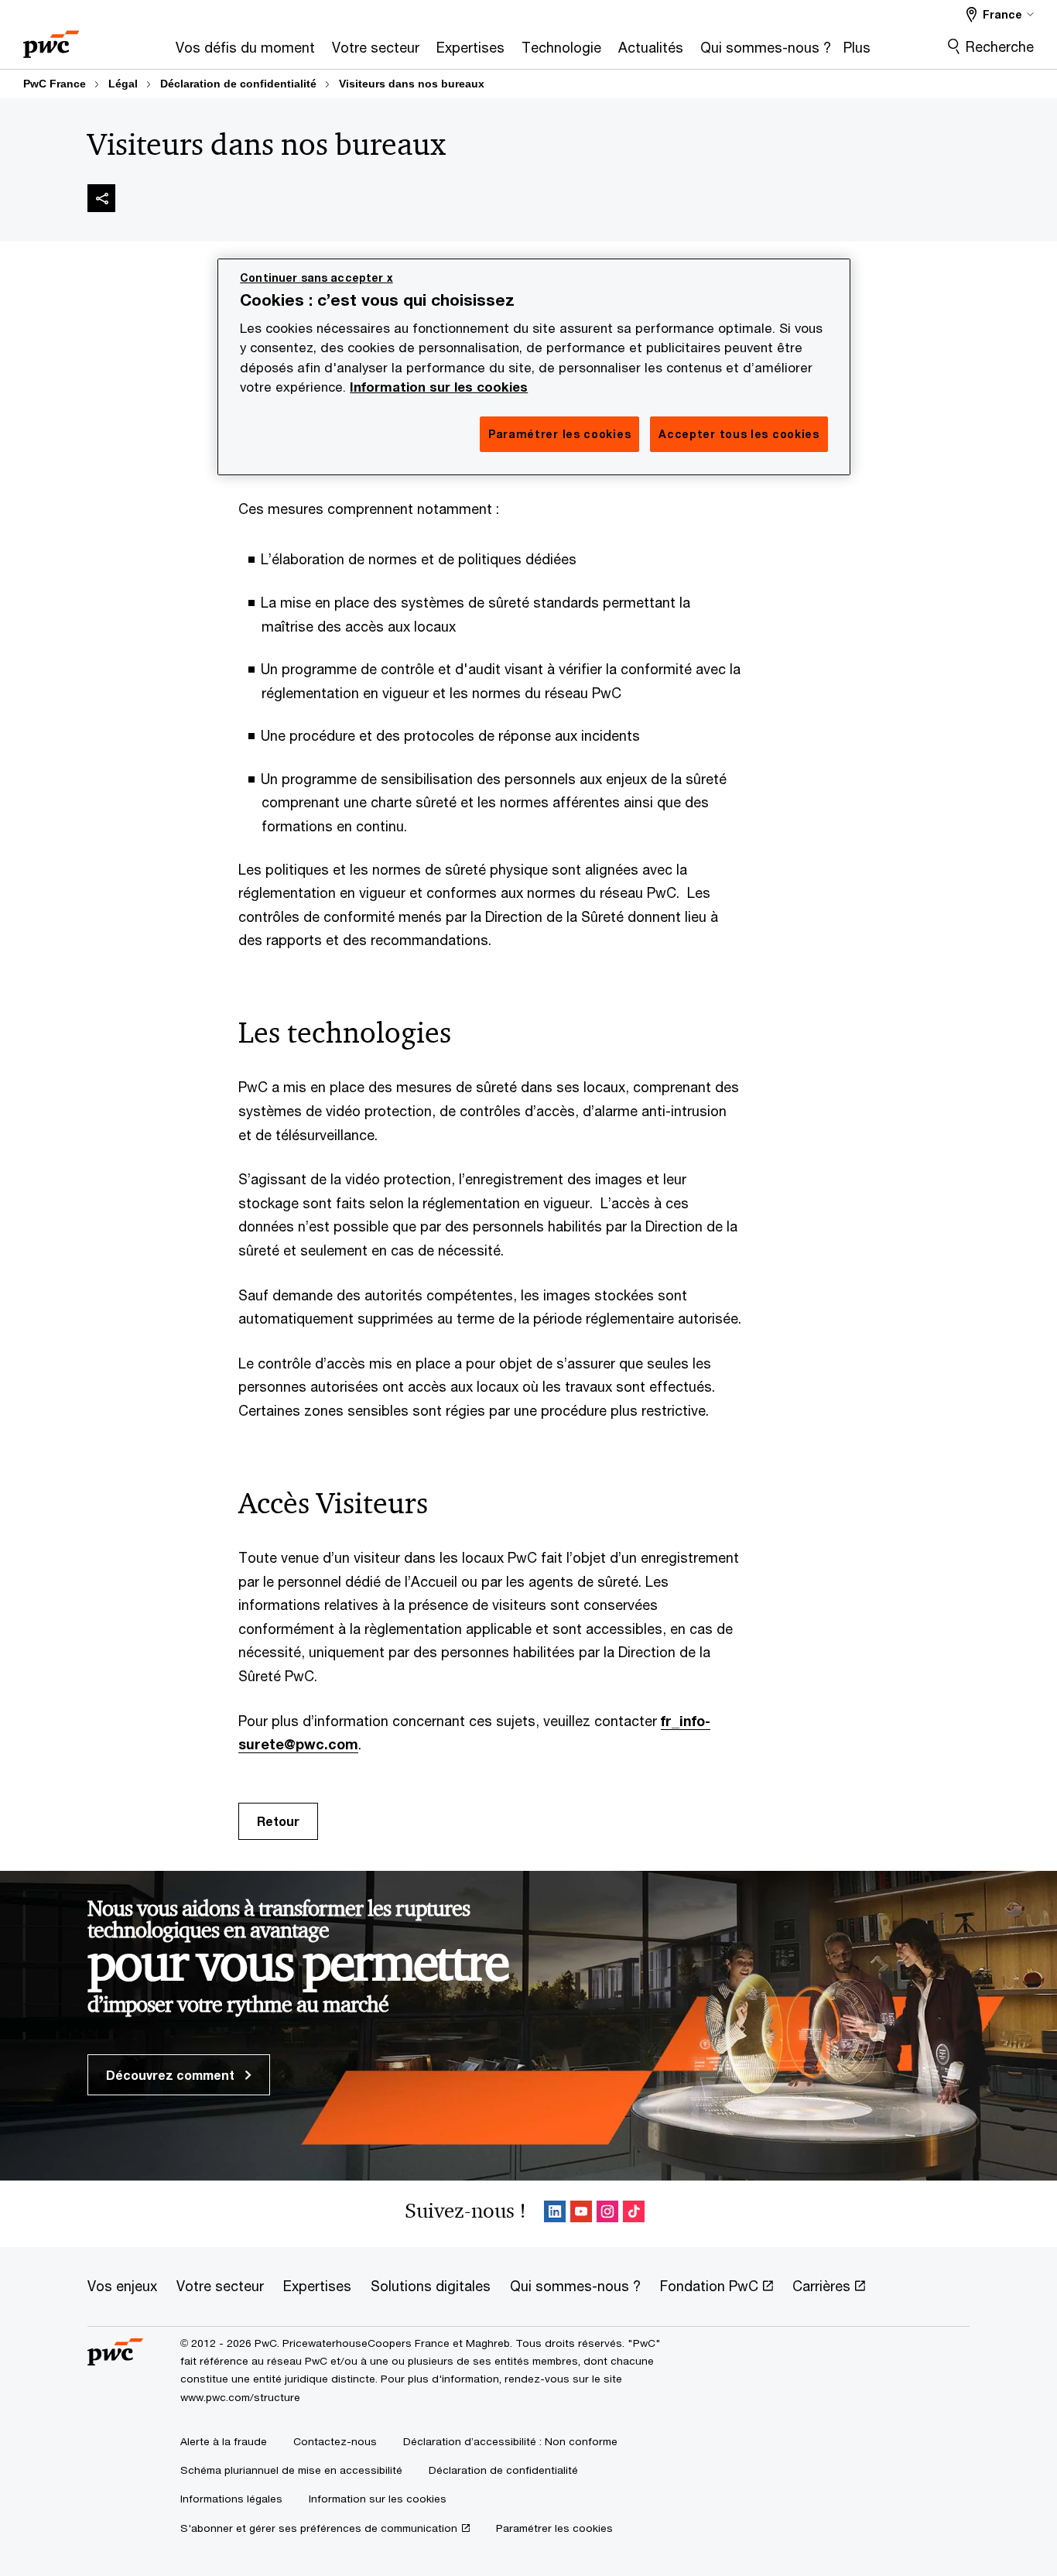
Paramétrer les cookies (554, 2528)
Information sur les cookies (439, 387)
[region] (534, 367)
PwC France (55, 84)
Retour (278, 1821)
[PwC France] (51, 39)
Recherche (1000, 46)
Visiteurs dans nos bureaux (412, 84)
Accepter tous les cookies (739, 434)
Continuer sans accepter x (316, 277)
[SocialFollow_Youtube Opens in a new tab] (581, 2214)
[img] (101, 198)
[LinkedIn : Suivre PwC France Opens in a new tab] (555, 2214)
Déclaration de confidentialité (238, 84)
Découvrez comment (172, 2075)
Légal (123, 84)
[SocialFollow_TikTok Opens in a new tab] (634, 2214)
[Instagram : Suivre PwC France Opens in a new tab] (607, 2214)
